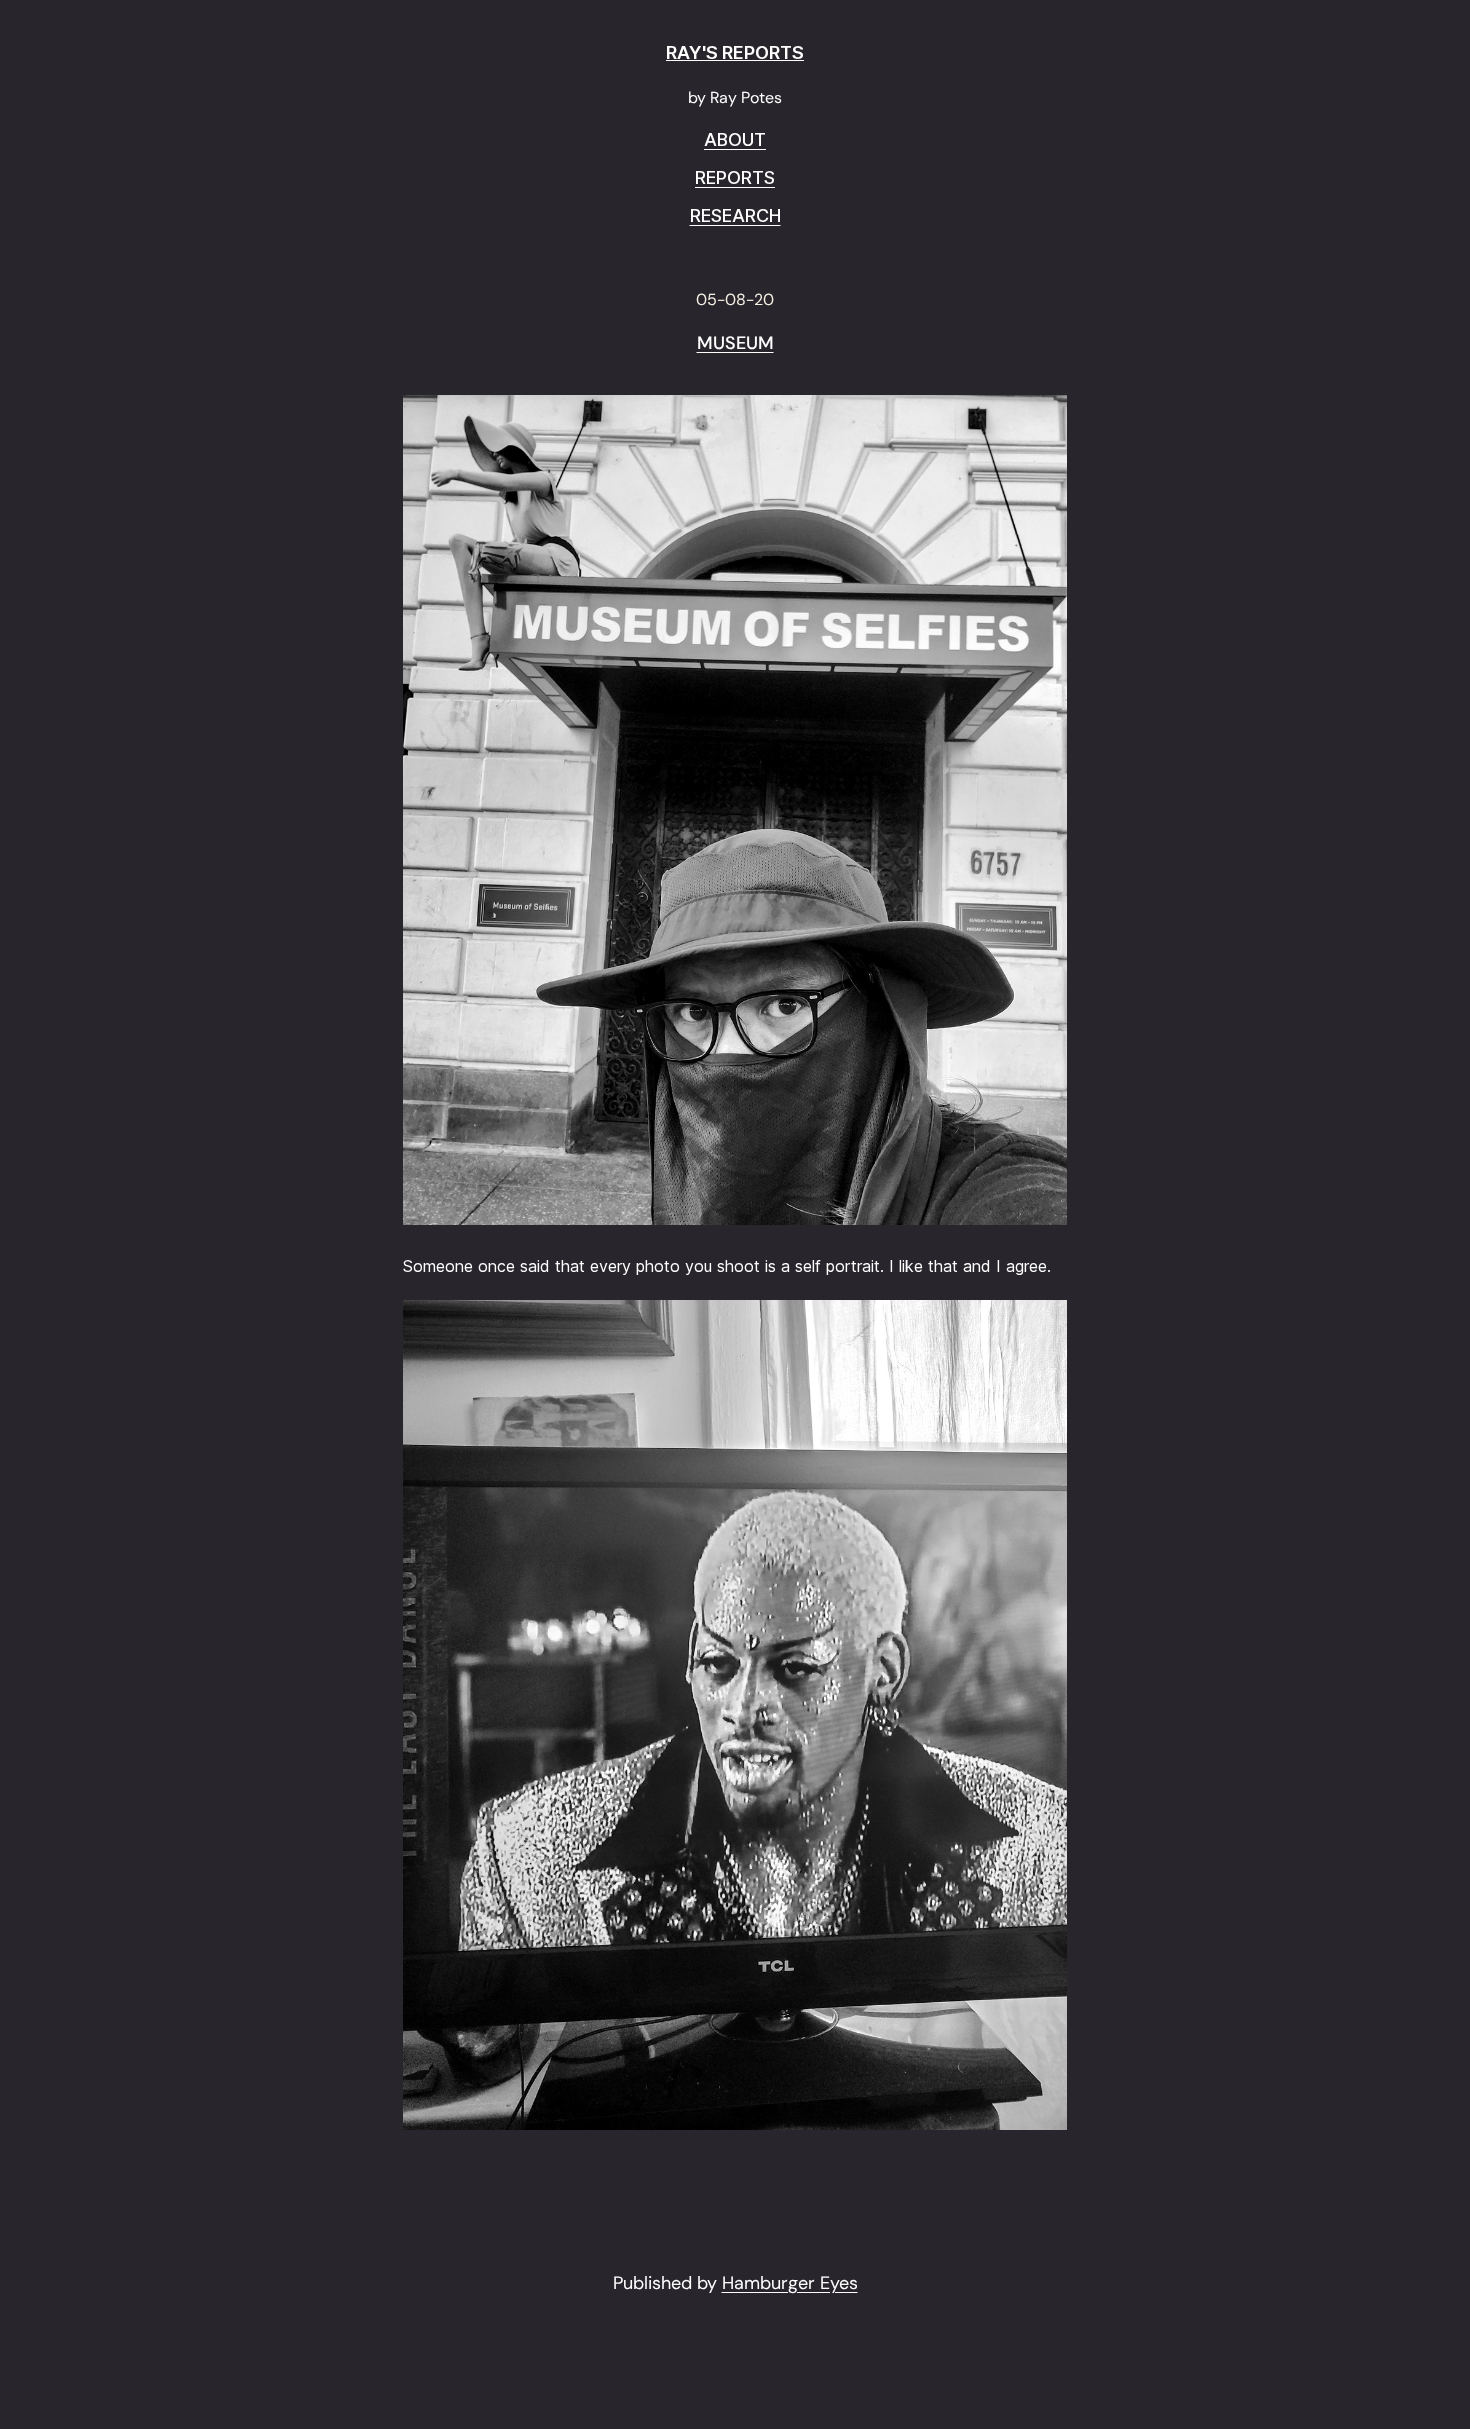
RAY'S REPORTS (735, 52)
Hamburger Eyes (790, 2283)
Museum (735, 344)
